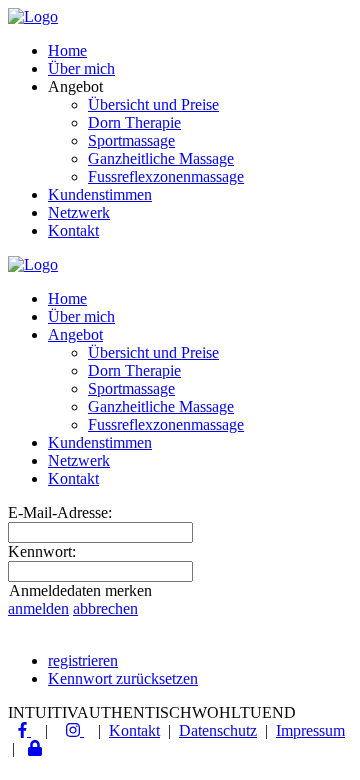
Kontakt (73, 230)
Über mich (81, 68)
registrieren (83, 660)
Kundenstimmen (100, 194)
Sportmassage (131, 140)
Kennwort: (42, 551)
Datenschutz (218, 730)
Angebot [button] (75, 334)
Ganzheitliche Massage (161, 158)
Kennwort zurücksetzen (123, 678)
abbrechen (105, 608)
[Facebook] (24, 730)
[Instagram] (75, 730)
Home (67, 50)
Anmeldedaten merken (80, 590)
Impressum (310, 730)
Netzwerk (79, 212)
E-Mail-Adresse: (60, 512)
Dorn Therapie (134, 122)
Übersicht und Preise (153, 104)
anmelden (38, 608)
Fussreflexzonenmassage (166, 176)
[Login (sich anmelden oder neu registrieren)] (35, 748)
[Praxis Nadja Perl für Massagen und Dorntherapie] (33, 16)
